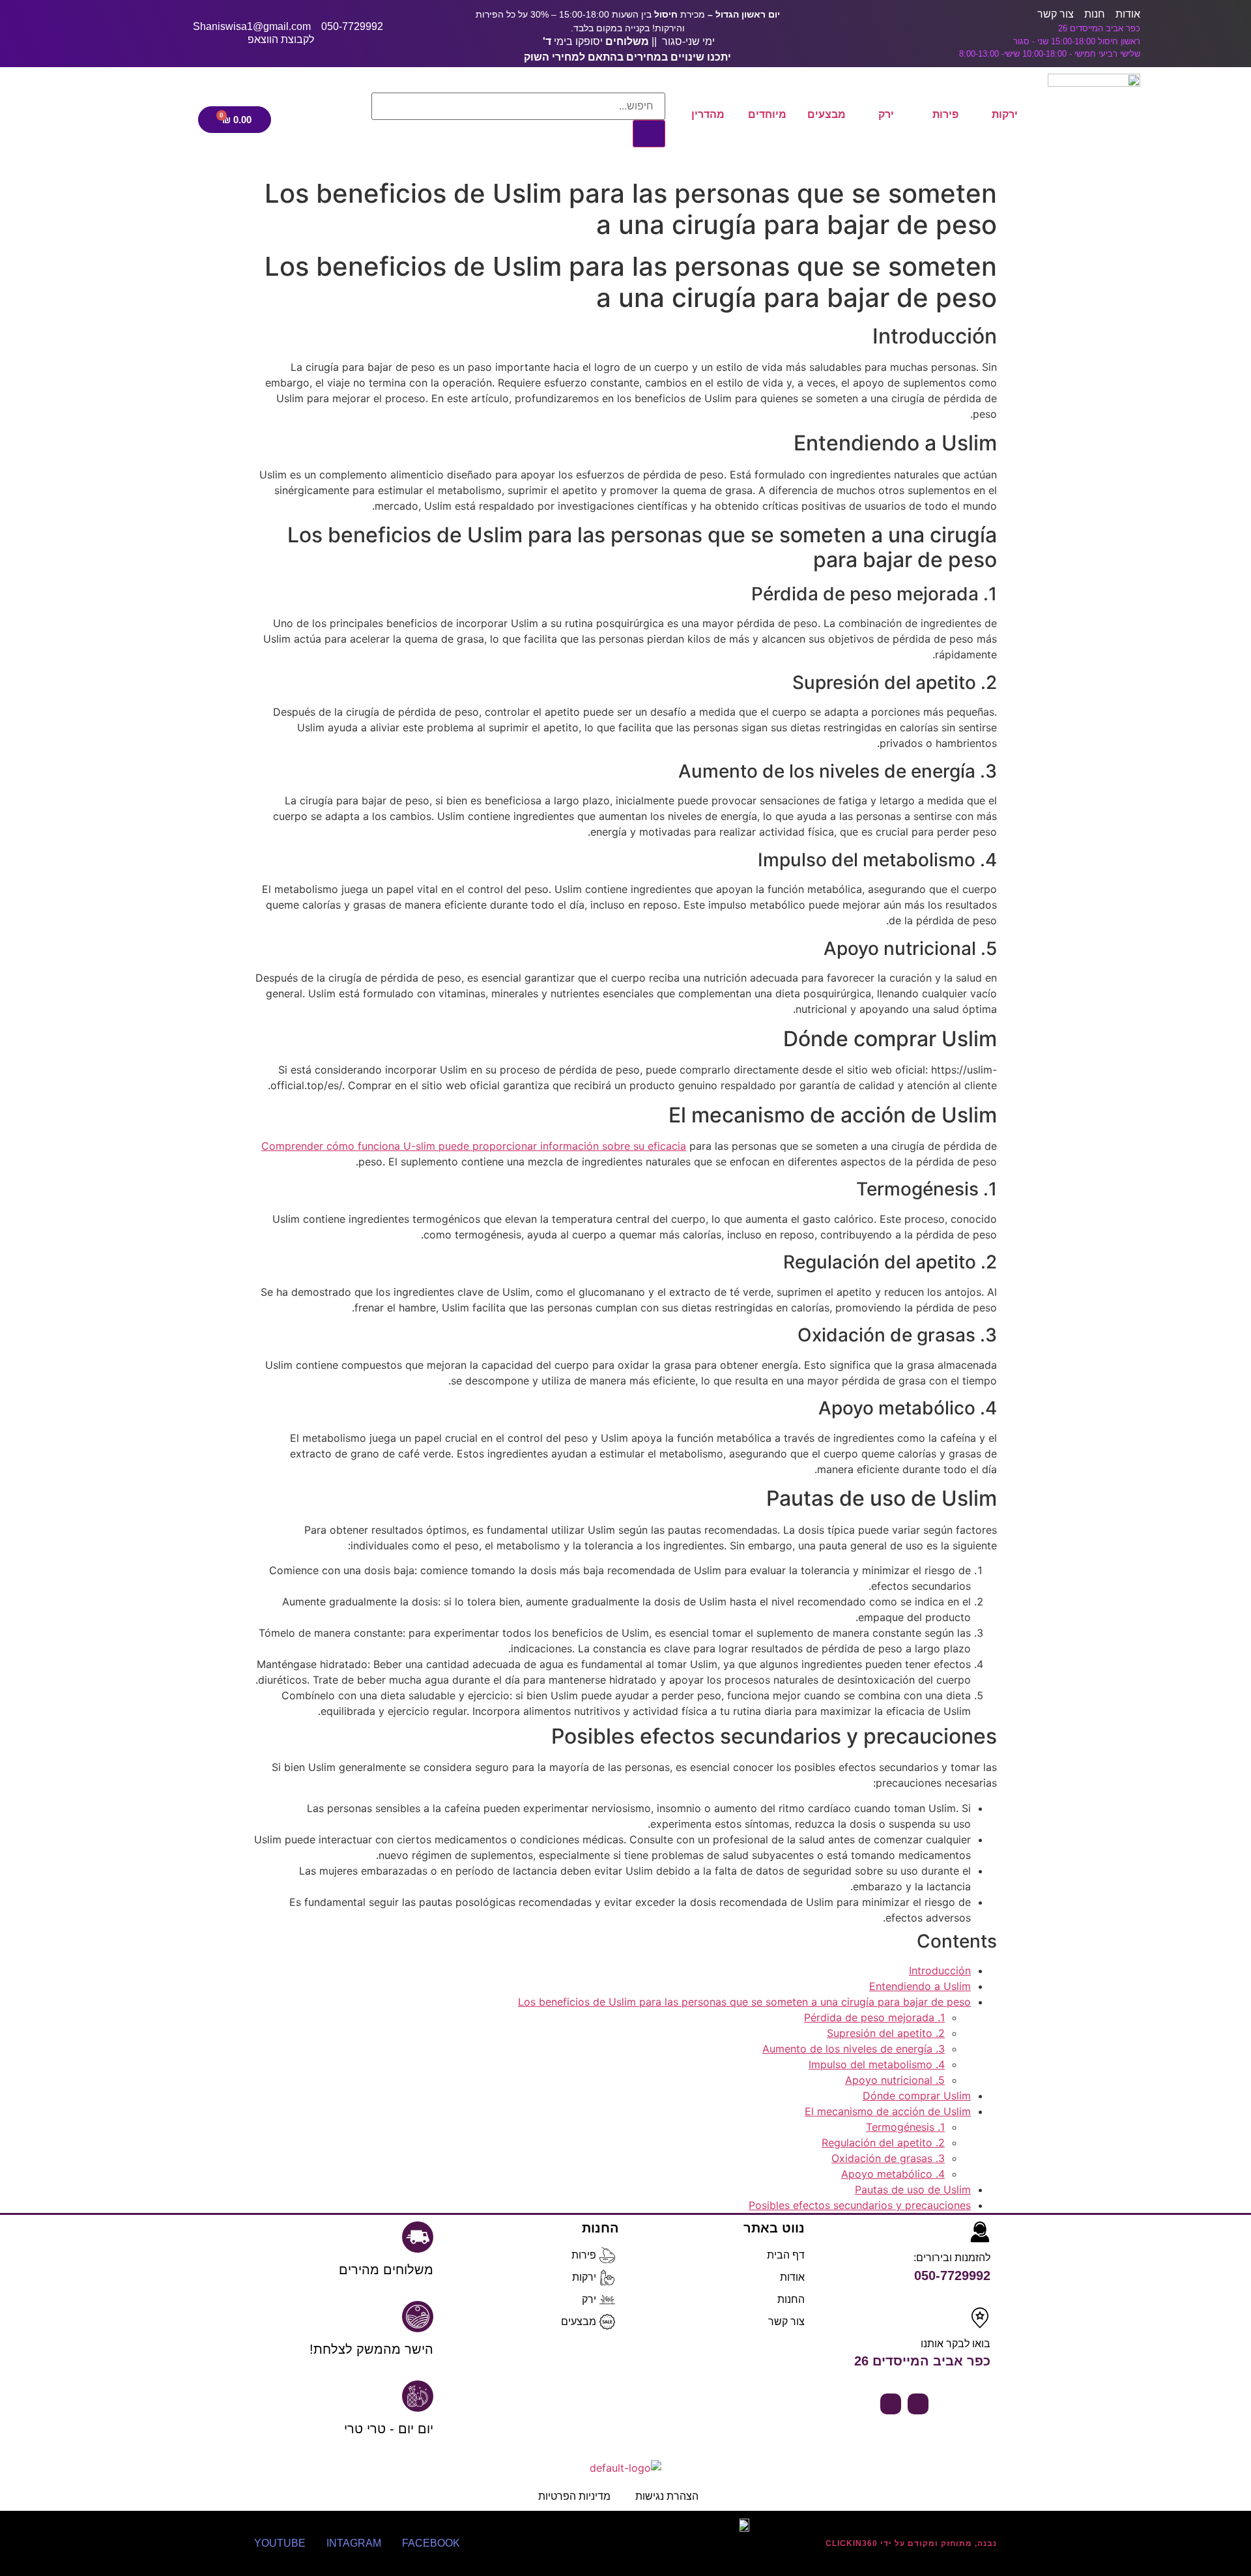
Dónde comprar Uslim (917, 2096)
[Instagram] (891, 2404)
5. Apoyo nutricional (895, 2080)
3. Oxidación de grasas (888, 2158)
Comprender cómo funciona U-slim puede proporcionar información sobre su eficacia (474, 1146)
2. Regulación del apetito (883, 2143)
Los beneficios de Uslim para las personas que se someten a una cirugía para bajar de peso (744, 2002)
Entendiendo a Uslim (920, 1986)
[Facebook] (918, 2404)
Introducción (940, 1970)
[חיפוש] (649, 134)
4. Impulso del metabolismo (877, 2064)
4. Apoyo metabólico (893, 2174)
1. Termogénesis (905, 2127)
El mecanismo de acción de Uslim (888, 2111)
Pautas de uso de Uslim (913, 2189)
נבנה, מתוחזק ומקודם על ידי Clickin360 (911, 2543)
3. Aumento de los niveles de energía (854, 2049)
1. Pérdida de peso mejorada (874, 2017)
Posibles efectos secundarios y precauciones (860, 2205)
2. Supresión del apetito (886, 2033)
